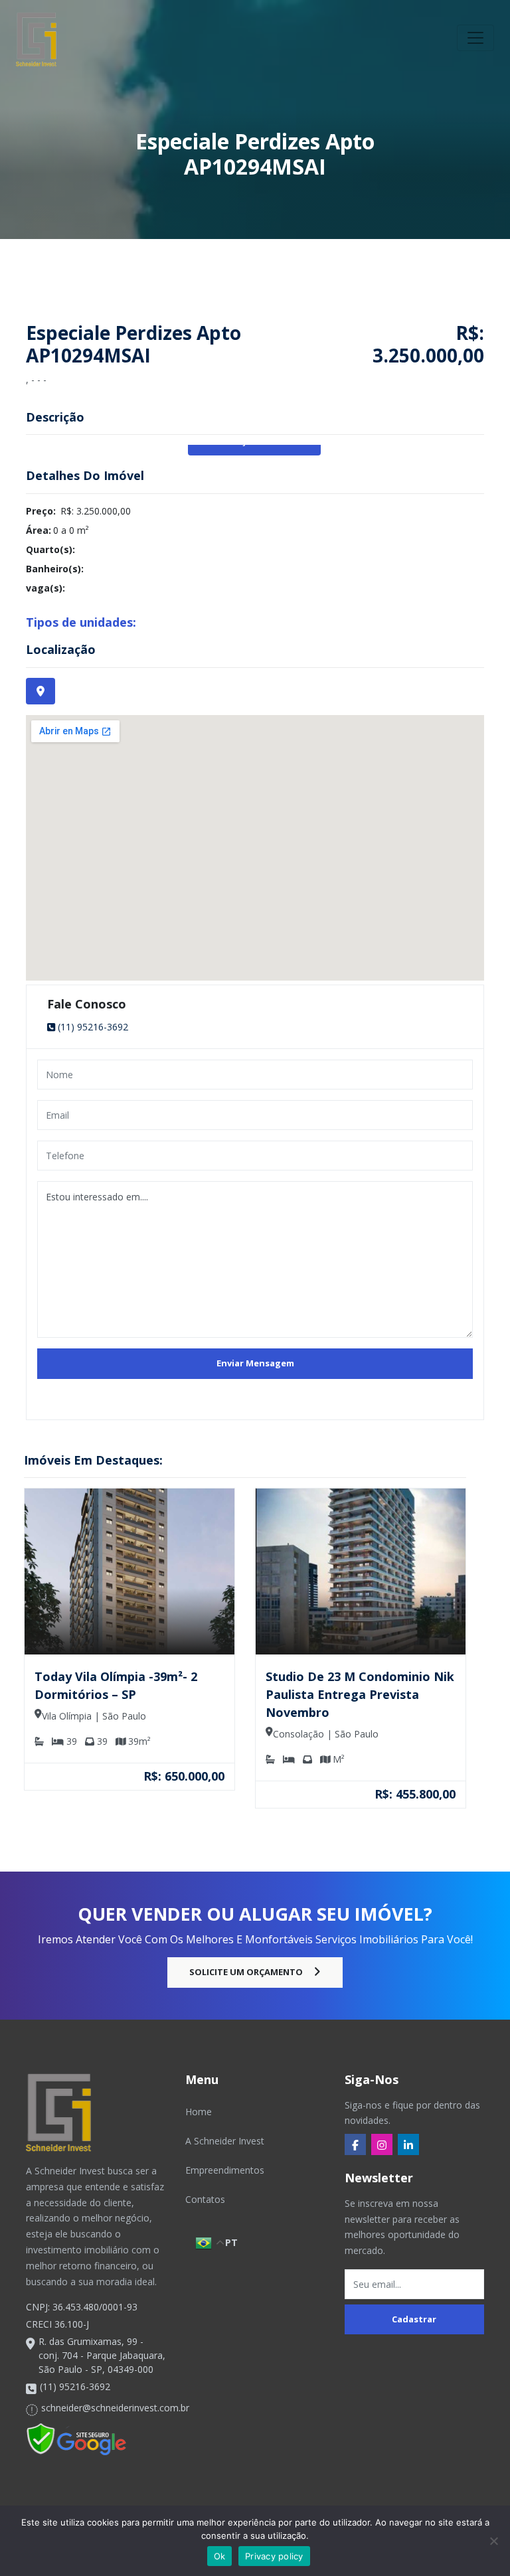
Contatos (205, 2199)
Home (199, 2112)
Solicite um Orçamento (246, 1972)
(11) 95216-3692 (93, 1027)
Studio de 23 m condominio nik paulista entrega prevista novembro (360, 1694)
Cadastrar (414, 2319)
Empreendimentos (225, 2170)
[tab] (41, 691)
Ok (220, 2556)
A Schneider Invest (225, 2141)
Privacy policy (274, 2556)
